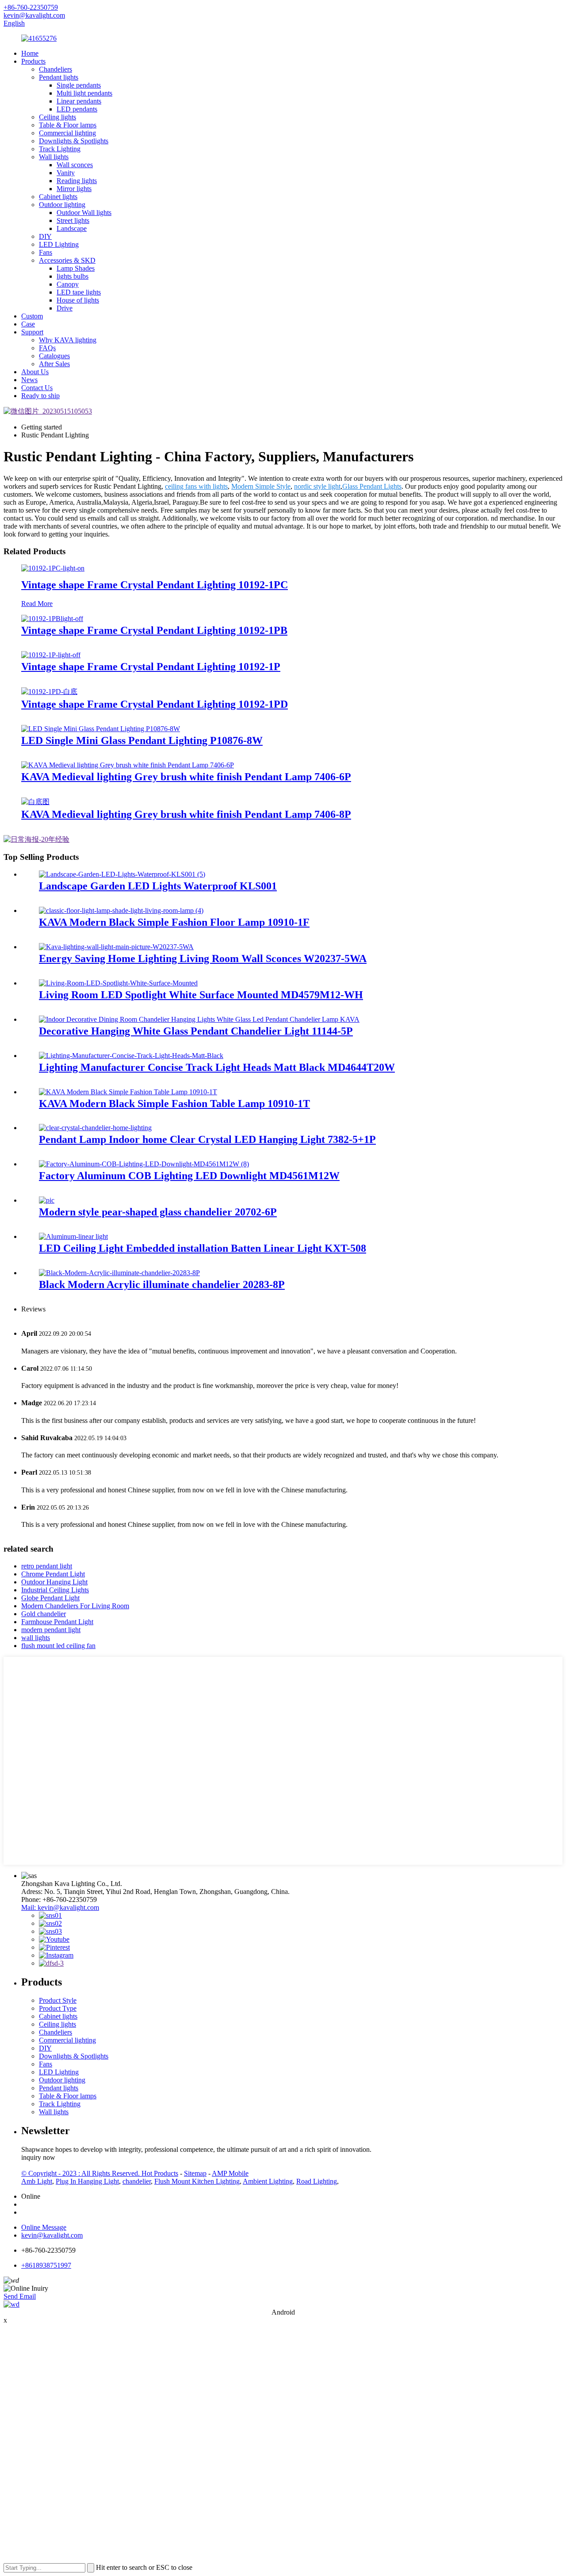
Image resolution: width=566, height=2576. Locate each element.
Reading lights (77, 181)
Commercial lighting (67, 133)
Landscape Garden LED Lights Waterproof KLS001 (158, 886)
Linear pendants (79, 101)
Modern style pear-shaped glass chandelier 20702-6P (158, 1212)
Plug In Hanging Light (87, 2181)
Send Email (20, 2296)
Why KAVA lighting (68, 340)
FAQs (47, 348)
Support (32, 332)
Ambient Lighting (268, 2181)
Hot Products (160, 2173)
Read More (37, 604)
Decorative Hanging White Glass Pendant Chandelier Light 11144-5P (196, 1031)
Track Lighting (60, 149)
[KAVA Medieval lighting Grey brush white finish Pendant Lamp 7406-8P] (35, 802)
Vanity (66, 173)
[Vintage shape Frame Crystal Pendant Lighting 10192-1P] (51, 655)
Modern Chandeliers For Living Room (75, 1606)
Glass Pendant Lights (372, 486)
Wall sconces (75, 165)
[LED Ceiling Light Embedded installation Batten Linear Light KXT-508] (73, 1236)
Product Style (58, 2000)
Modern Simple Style (261, 486)
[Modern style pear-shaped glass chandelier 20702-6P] (47, 1200)
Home (30, 53)
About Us (35, 372)
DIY (45, 236)
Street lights (73, 220)
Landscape (72, 228)
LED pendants (77, 109)
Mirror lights (74, 189)
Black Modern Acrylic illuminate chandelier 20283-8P (162, 1284)
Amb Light (37, 2181)
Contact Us (37, 388)
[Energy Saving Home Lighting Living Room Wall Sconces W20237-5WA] (116, 947)
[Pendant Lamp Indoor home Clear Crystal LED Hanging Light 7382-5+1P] (95, 1128)
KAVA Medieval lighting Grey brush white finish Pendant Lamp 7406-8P (186, 814)
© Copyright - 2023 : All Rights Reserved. (81, 2173)
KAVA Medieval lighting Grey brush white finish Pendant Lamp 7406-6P (186, 777)
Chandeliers (55, 69)
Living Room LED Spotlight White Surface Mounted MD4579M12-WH (201, 995)
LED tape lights (79, 292)
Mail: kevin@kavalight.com (60, 1907)
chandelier (137, 2181)
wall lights (36, 1638)
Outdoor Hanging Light (54, 1582)
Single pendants (79, 85)
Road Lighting (317, 2181)
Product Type (58, 2008)
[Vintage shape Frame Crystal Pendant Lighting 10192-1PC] (53, 568)
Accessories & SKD (67, 260)
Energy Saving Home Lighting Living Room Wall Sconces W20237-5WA (203, 958)
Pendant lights (59, 77)
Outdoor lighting (62, 205)
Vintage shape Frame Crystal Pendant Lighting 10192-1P (151, 667)
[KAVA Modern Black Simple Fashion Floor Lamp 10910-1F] (121, 910)
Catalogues (54, 356)
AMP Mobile (230, 2173)
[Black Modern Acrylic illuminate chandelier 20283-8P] (119, 1273)
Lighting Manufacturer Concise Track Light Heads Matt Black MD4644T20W (217, 1067)
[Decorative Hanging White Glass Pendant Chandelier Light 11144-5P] (199, 1019)
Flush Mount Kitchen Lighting (197, 2181)
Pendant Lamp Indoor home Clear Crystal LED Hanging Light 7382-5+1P (207, 1139)
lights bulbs (73, 276)
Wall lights (54, 157)
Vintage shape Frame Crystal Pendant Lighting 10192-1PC (155, 585)
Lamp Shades (76, 268)
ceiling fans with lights (196, 486)
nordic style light (317, 486)
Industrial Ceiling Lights (55, 1590)
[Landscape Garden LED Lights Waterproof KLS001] (122, 874)
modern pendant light (51, 1630)
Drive (65, 308)
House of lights (78, 300)
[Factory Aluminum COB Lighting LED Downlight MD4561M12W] (144, 1164)
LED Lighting (59, 244)
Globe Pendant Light (50, 1598)
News (29, 380)
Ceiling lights (57, 117)
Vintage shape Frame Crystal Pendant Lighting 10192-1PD (155, 704)
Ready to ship (40, 396)
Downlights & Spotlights (74, 141)
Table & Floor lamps (68, 125)
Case (28, 324)
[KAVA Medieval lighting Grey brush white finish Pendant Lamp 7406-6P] (128, 765)
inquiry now (38, 2157)
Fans (46, 252)
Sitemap (195, 2173)
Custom (32, 316)
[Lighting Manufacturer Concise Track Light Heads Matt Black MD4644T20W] (131, 1056)
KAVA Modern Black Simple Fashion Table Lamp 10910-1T (174, 1104)
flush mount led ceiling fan (58, 1646)
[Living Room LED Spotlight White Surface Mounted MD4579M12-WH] (118, 983)
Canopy (68, 284)
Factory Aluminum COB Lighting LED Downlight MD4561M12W (189, 1176)
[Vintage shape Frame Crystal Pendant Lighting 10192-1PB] (52, 619)
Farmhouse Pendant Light (57, 1622)
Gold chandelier (44, 1614)
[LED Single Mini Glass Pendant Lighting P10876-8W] (101, 729)
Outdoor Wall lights (84, 213)
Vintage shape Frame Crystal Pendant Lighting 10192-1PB (154, 630)
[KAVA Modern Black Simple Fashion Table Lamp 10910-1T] (128, 1092)
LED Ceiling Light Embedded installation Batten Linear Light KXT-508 (203, 1248)
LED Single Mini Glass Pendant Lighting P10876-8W (142, 740)
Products (33, 61)
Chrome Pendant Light (53, 1574)
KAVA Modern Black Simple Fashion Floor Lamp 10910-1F (174, 922)
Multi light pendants (84, 93)
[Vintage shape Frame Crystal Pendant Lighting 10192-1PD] (49, 692)
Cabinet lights (58, 197)
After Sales (54, 364)
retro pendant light (47, 1566)
